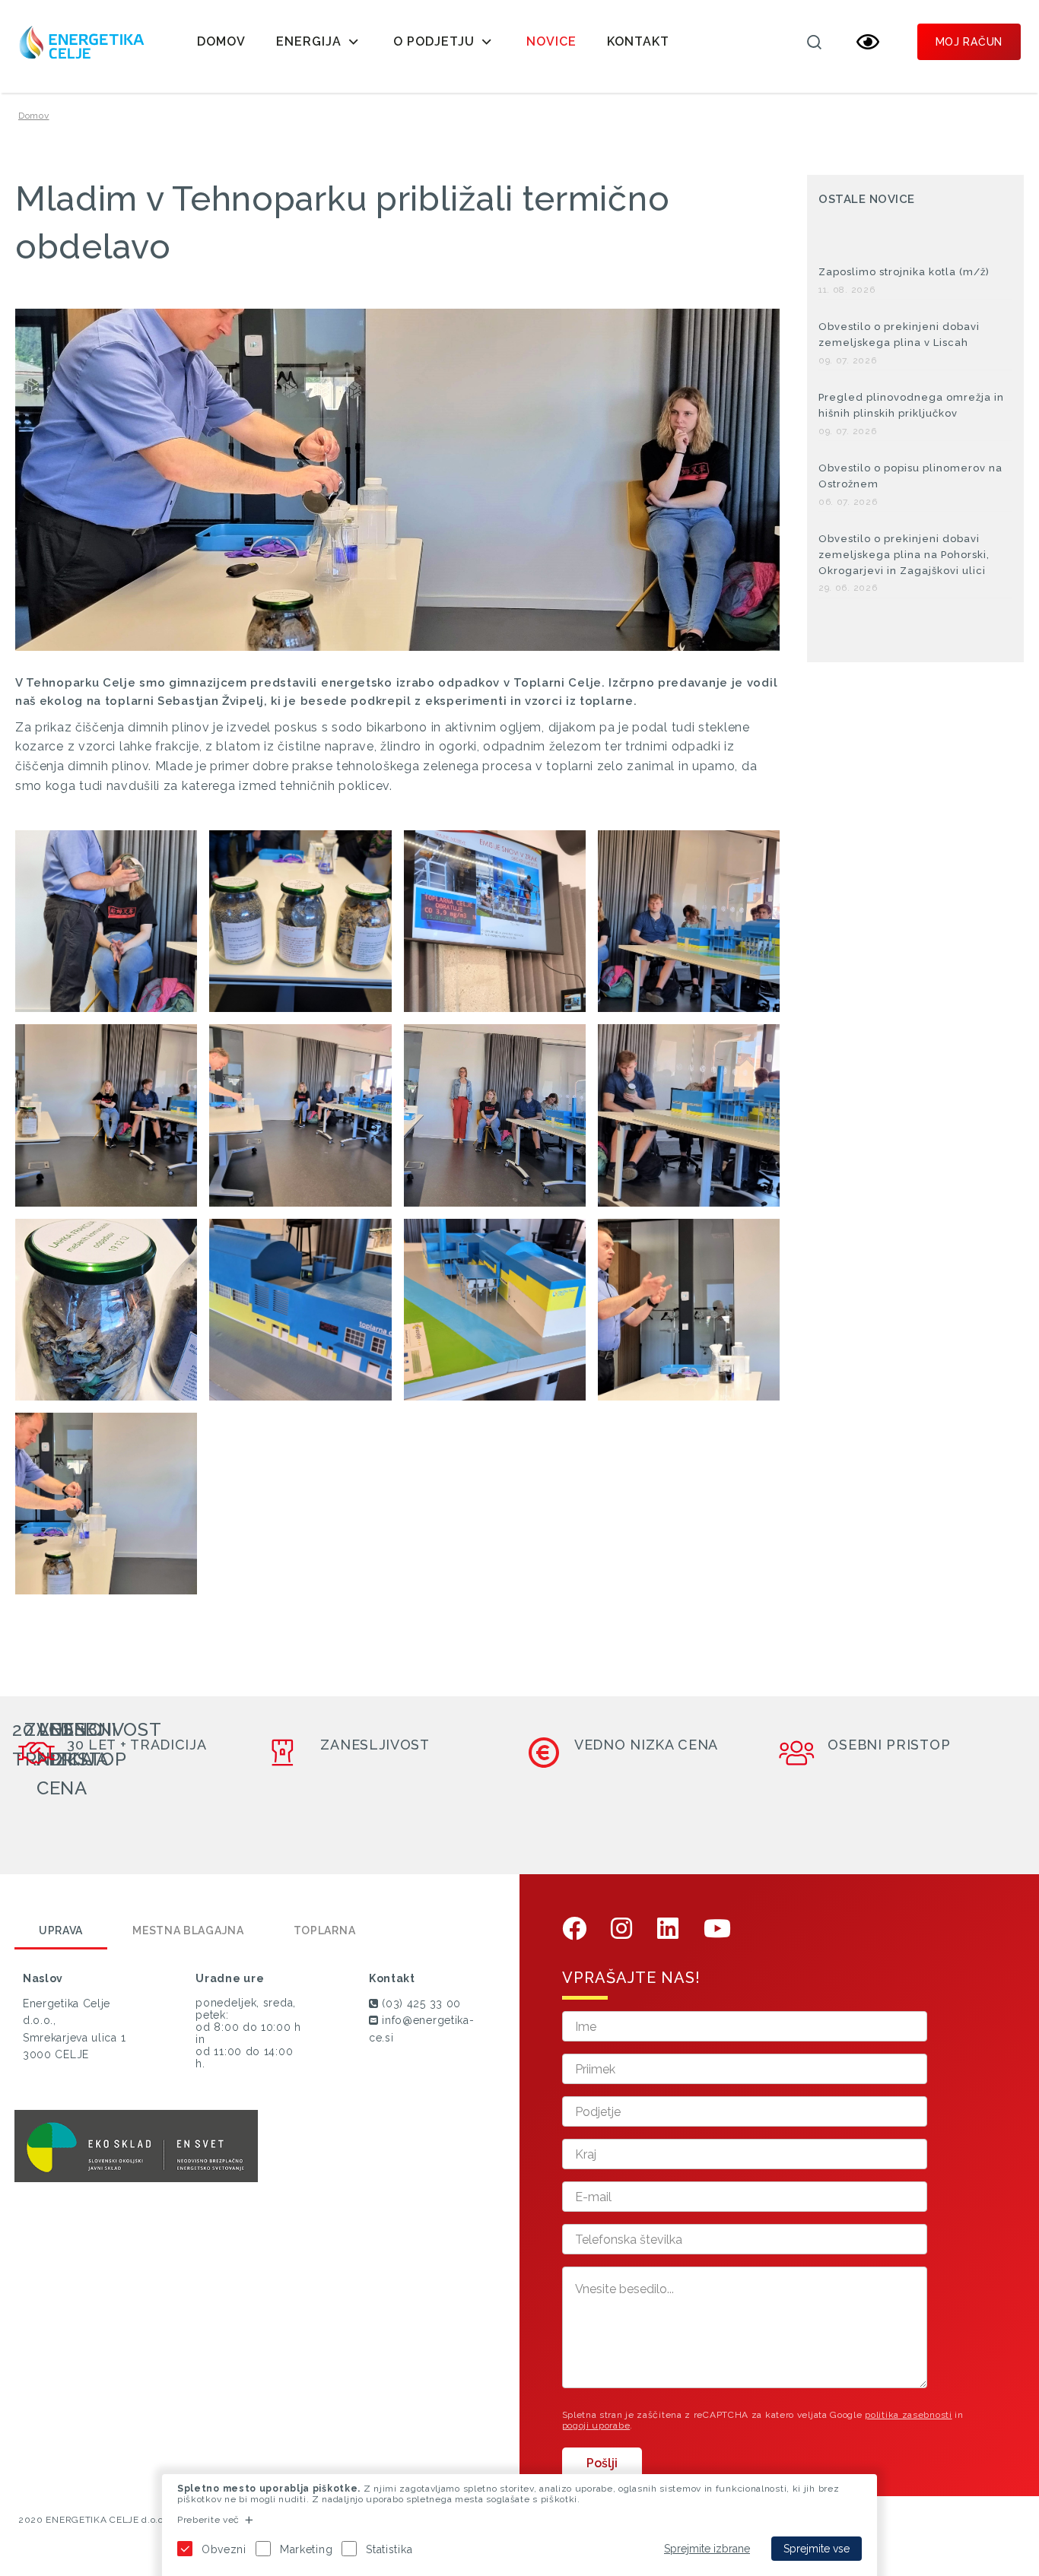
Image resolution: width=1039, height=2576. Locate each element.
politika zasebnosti (908, 2415)
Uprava (61, 1930)
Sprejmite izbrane (707, 2549)
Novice (551, 41)
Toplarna (325, 1930)
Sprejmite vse (817, 2549)
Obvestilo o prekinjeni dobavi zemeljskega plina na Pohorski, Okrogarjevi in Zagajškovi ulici (904, 555)
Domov (221, 41)
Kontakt (638, 41)
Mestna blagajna (188, 1930)
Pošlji (602, 2463)
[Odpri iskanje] (815, 42)
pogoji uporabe (596, 2425)
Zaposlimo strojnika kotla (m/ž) (904, 272)
